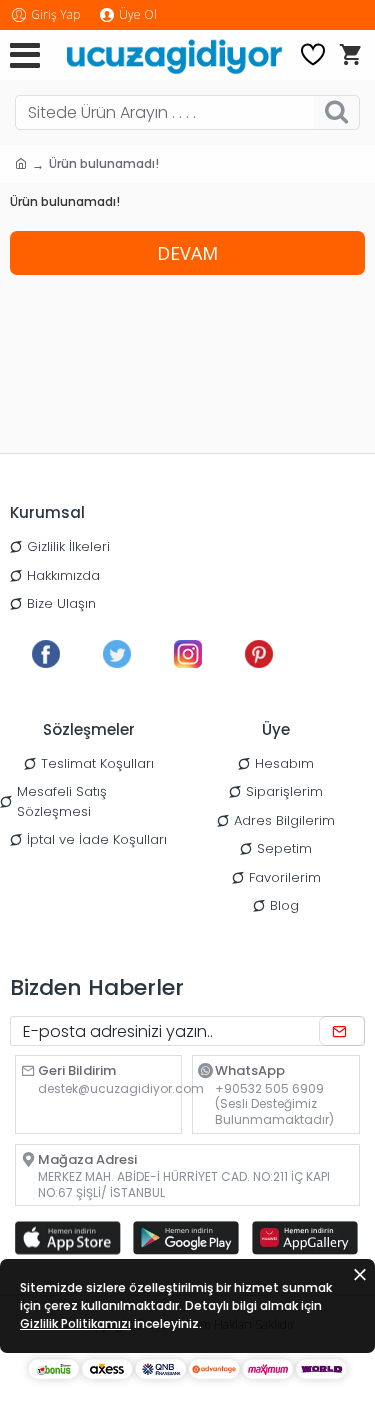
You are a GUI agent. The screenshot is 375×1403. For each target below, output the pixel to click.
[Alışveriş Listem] (313, 55)
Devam (187, 253)
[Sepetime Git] (350, 55)
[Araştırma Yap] (336, 112)
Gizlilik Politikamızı (75, 1323)
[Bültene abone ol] (342, 1031)
